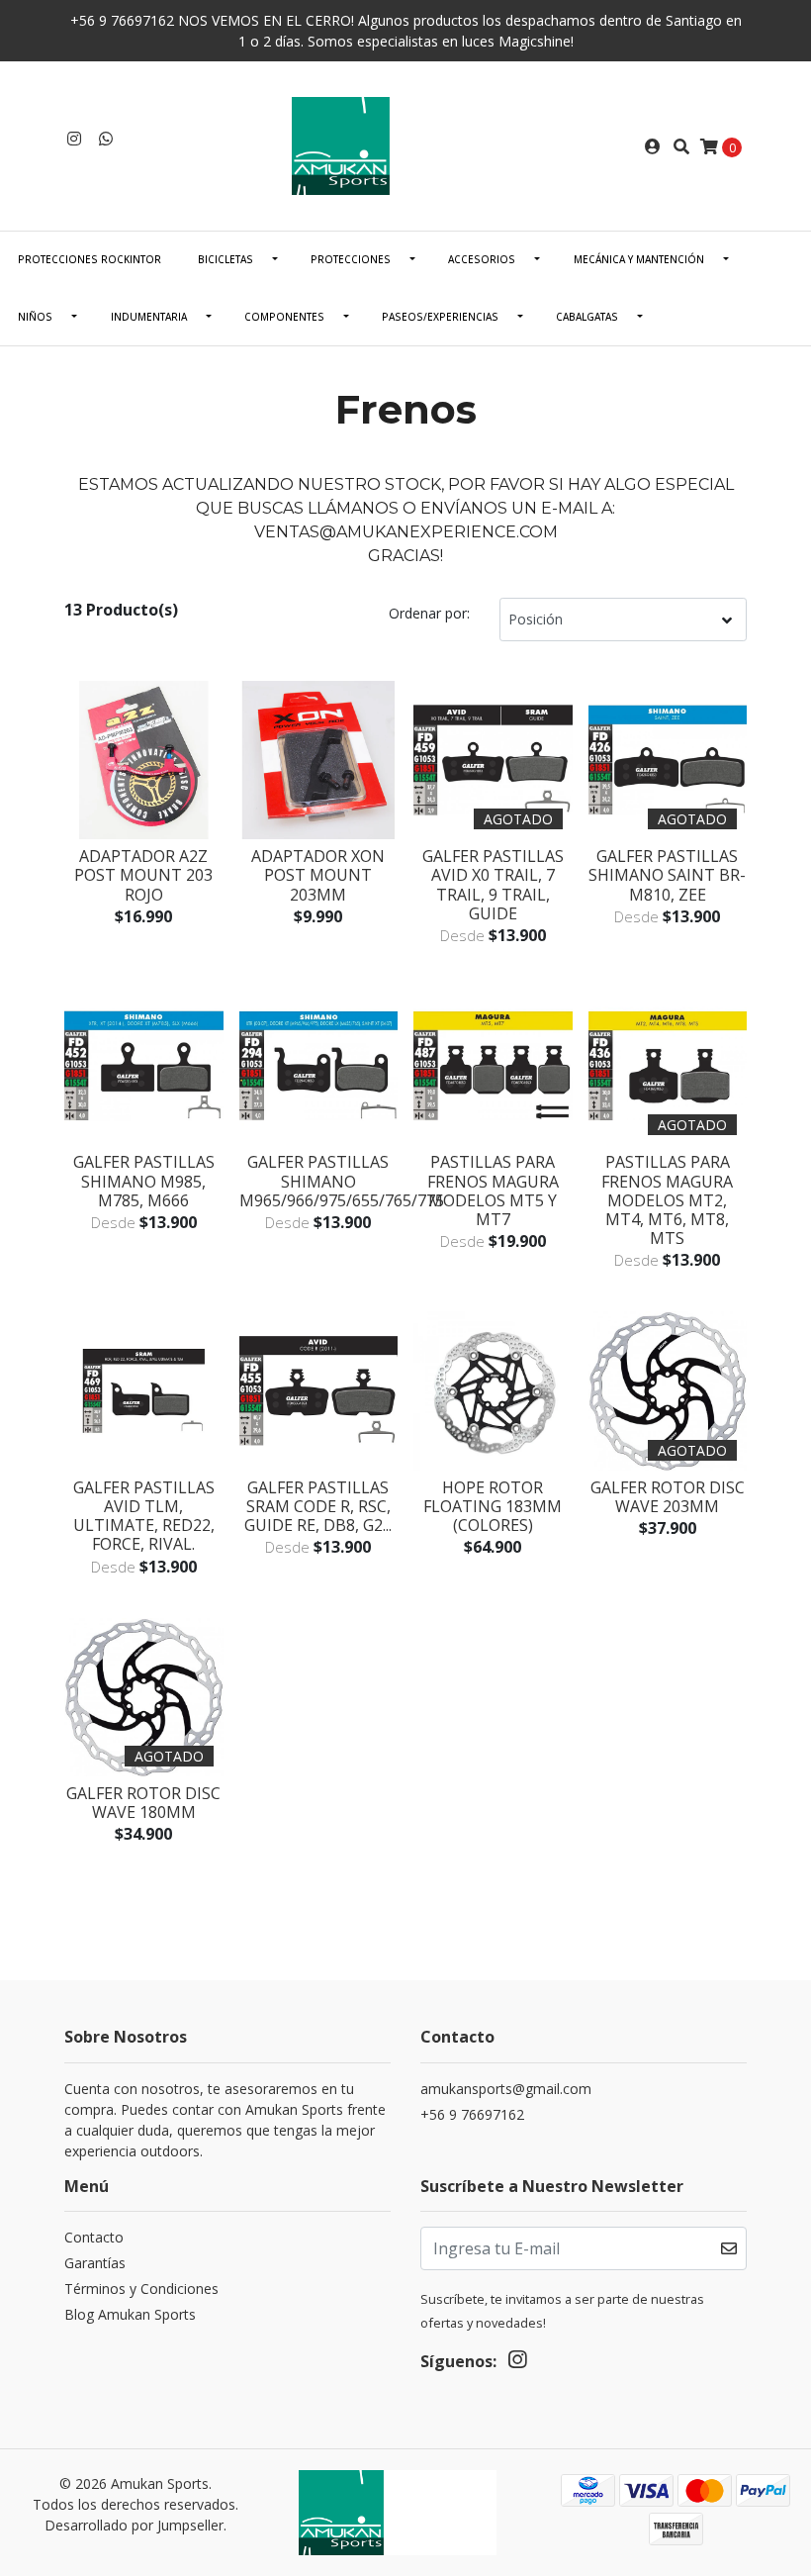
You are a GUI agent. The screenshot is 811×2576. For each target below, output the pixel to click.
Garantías (95, 2263)
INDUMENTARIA (149, 317)
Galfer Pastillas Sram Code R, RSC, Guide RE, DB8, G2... (318, 1506)
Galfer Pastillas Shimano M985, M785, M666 (144, 1181)
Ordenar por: (429, 613)
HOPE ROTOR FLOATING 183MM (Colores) (493, 1506)
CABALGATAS (587, 317)
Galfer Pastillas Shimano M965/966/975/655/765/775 (342, 1181)
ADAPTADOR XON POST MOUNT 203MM (318, 875)
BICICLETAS (225, 259)
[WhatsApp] (106, 139)
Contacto (94, 2237)
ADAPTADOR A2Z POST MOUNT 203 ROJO (143, 875)
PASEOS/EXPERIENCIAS (440, 317)
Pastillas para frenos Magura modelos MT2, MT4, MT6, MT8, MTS (667, 1200)
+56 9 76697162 (472, 2114)
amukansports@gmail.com (506, 2089)
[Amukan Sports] (405, 144)
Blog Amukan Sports (130, 2314)
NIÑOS (35, 317)
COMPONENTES (284, 317)
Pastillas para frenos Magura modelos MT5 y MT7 (493, 1191)
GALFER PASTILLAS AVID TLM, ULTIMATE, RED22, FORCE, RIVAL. (144, 1516)
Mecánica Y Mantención (639, 259)
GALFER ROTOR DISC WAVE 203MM (668, 1497)
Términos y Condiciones (141, 2289)
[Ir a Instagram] (74, 139)
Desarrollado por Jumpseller (134, 2525)
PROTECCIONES (351, 259)
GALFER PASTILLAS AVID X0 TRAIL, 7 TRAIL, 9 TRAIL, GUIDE (493, 885)
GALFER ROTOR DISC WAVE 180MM (143, 1803)
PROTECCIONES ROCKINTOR (90, 259)
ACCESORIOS (482, 259)
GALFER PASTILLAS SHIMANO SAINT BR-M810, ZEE (667, 875)
